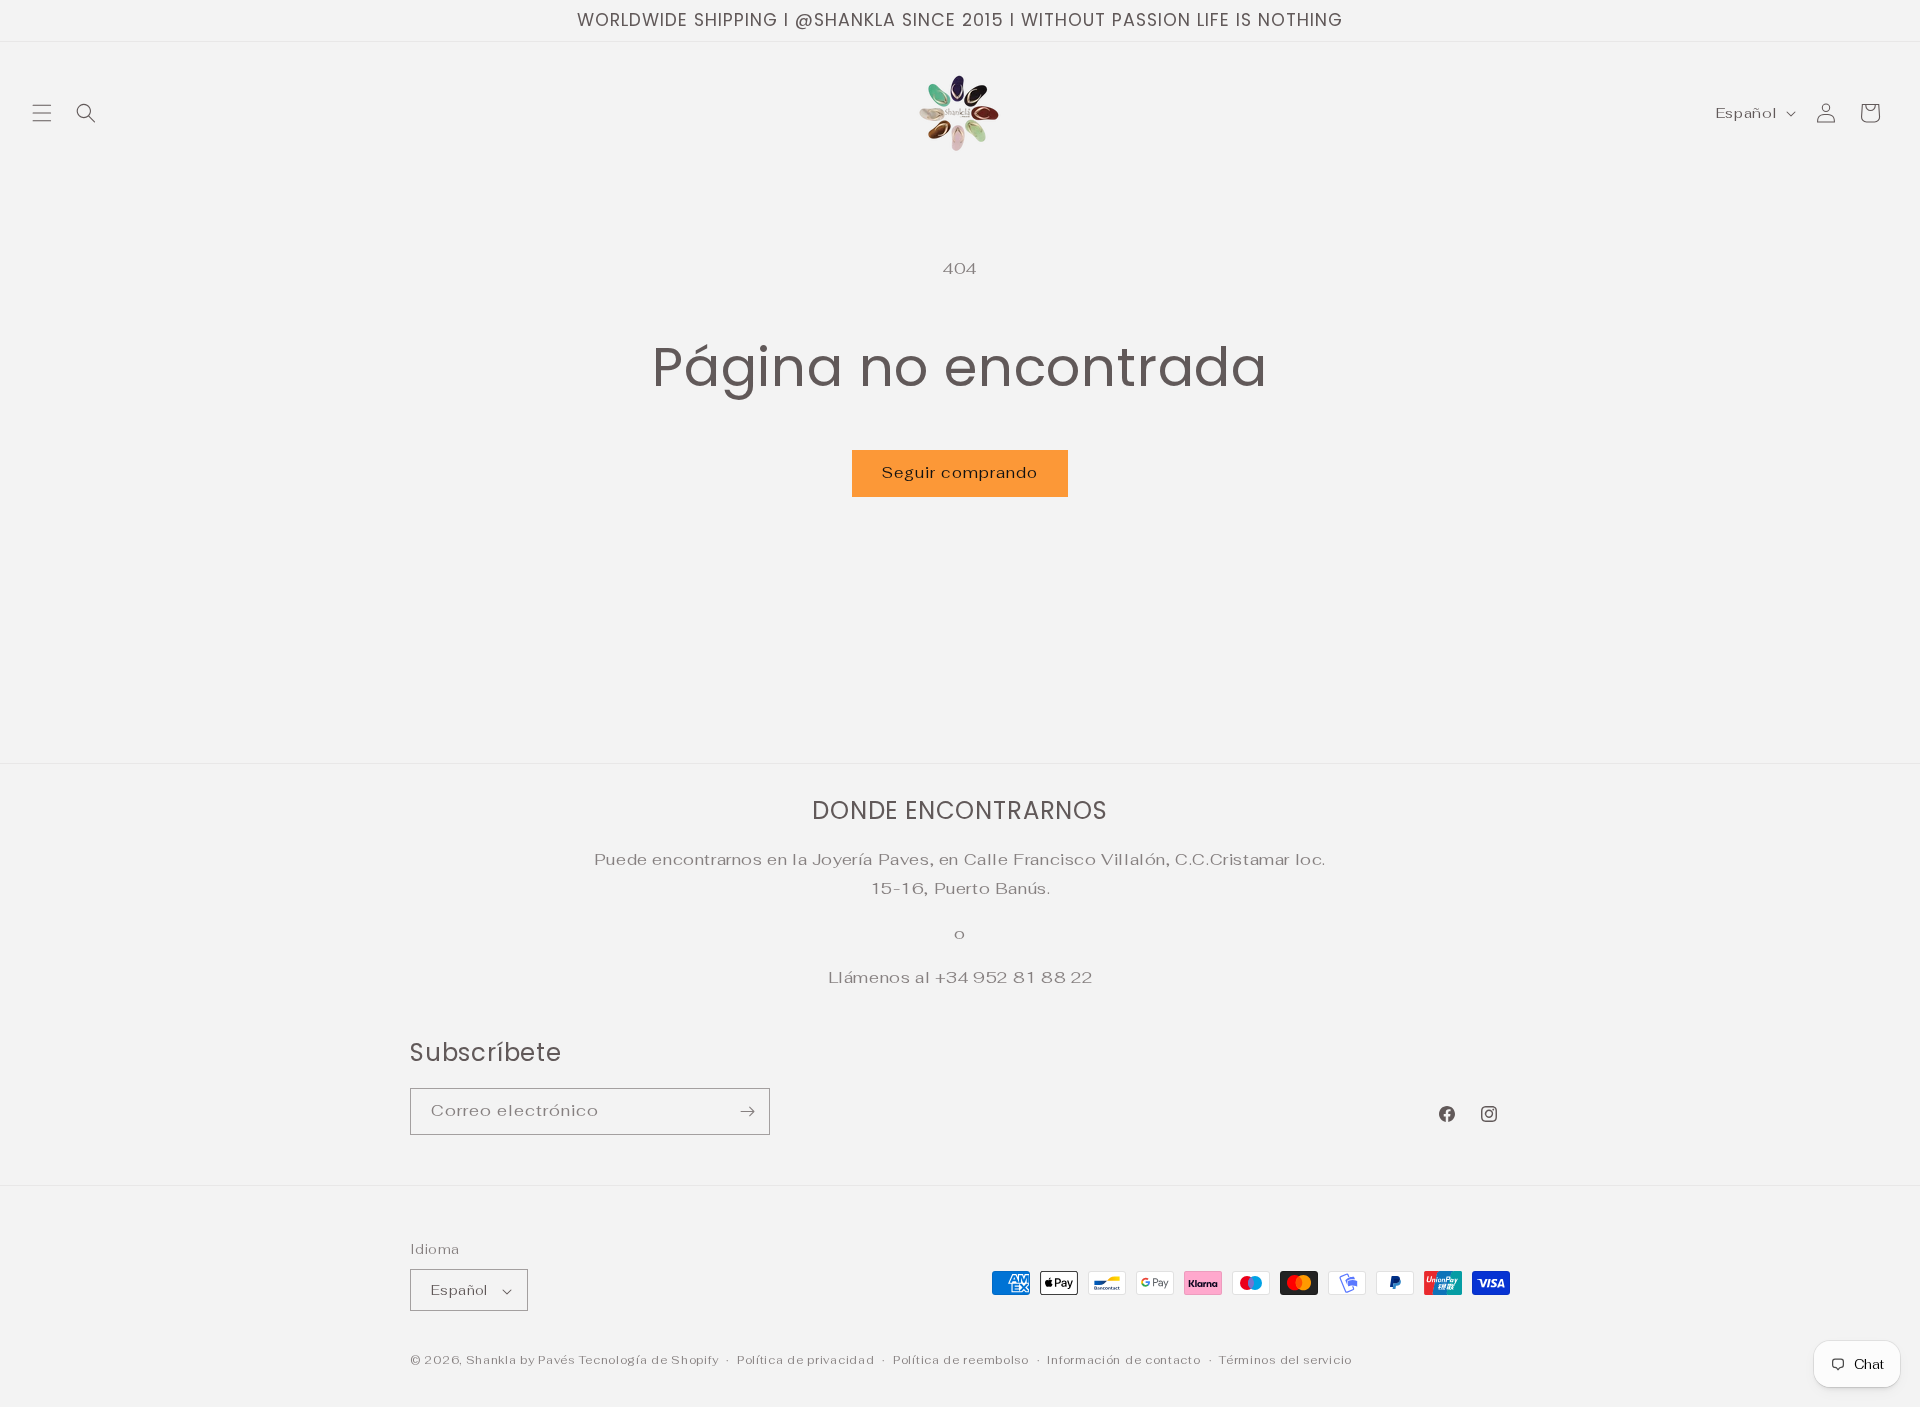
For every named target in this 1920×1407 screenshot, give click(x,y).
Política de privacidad (805, 1360)
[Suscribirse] (747, 1111)
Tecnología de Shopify (649, 1361)
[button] (42, 113)
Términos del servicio (1285, 1360)
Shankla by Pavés (520, 1361)
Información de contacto (1123, 1360)
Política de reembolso (961, 1360)
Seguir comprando (960, 472)
